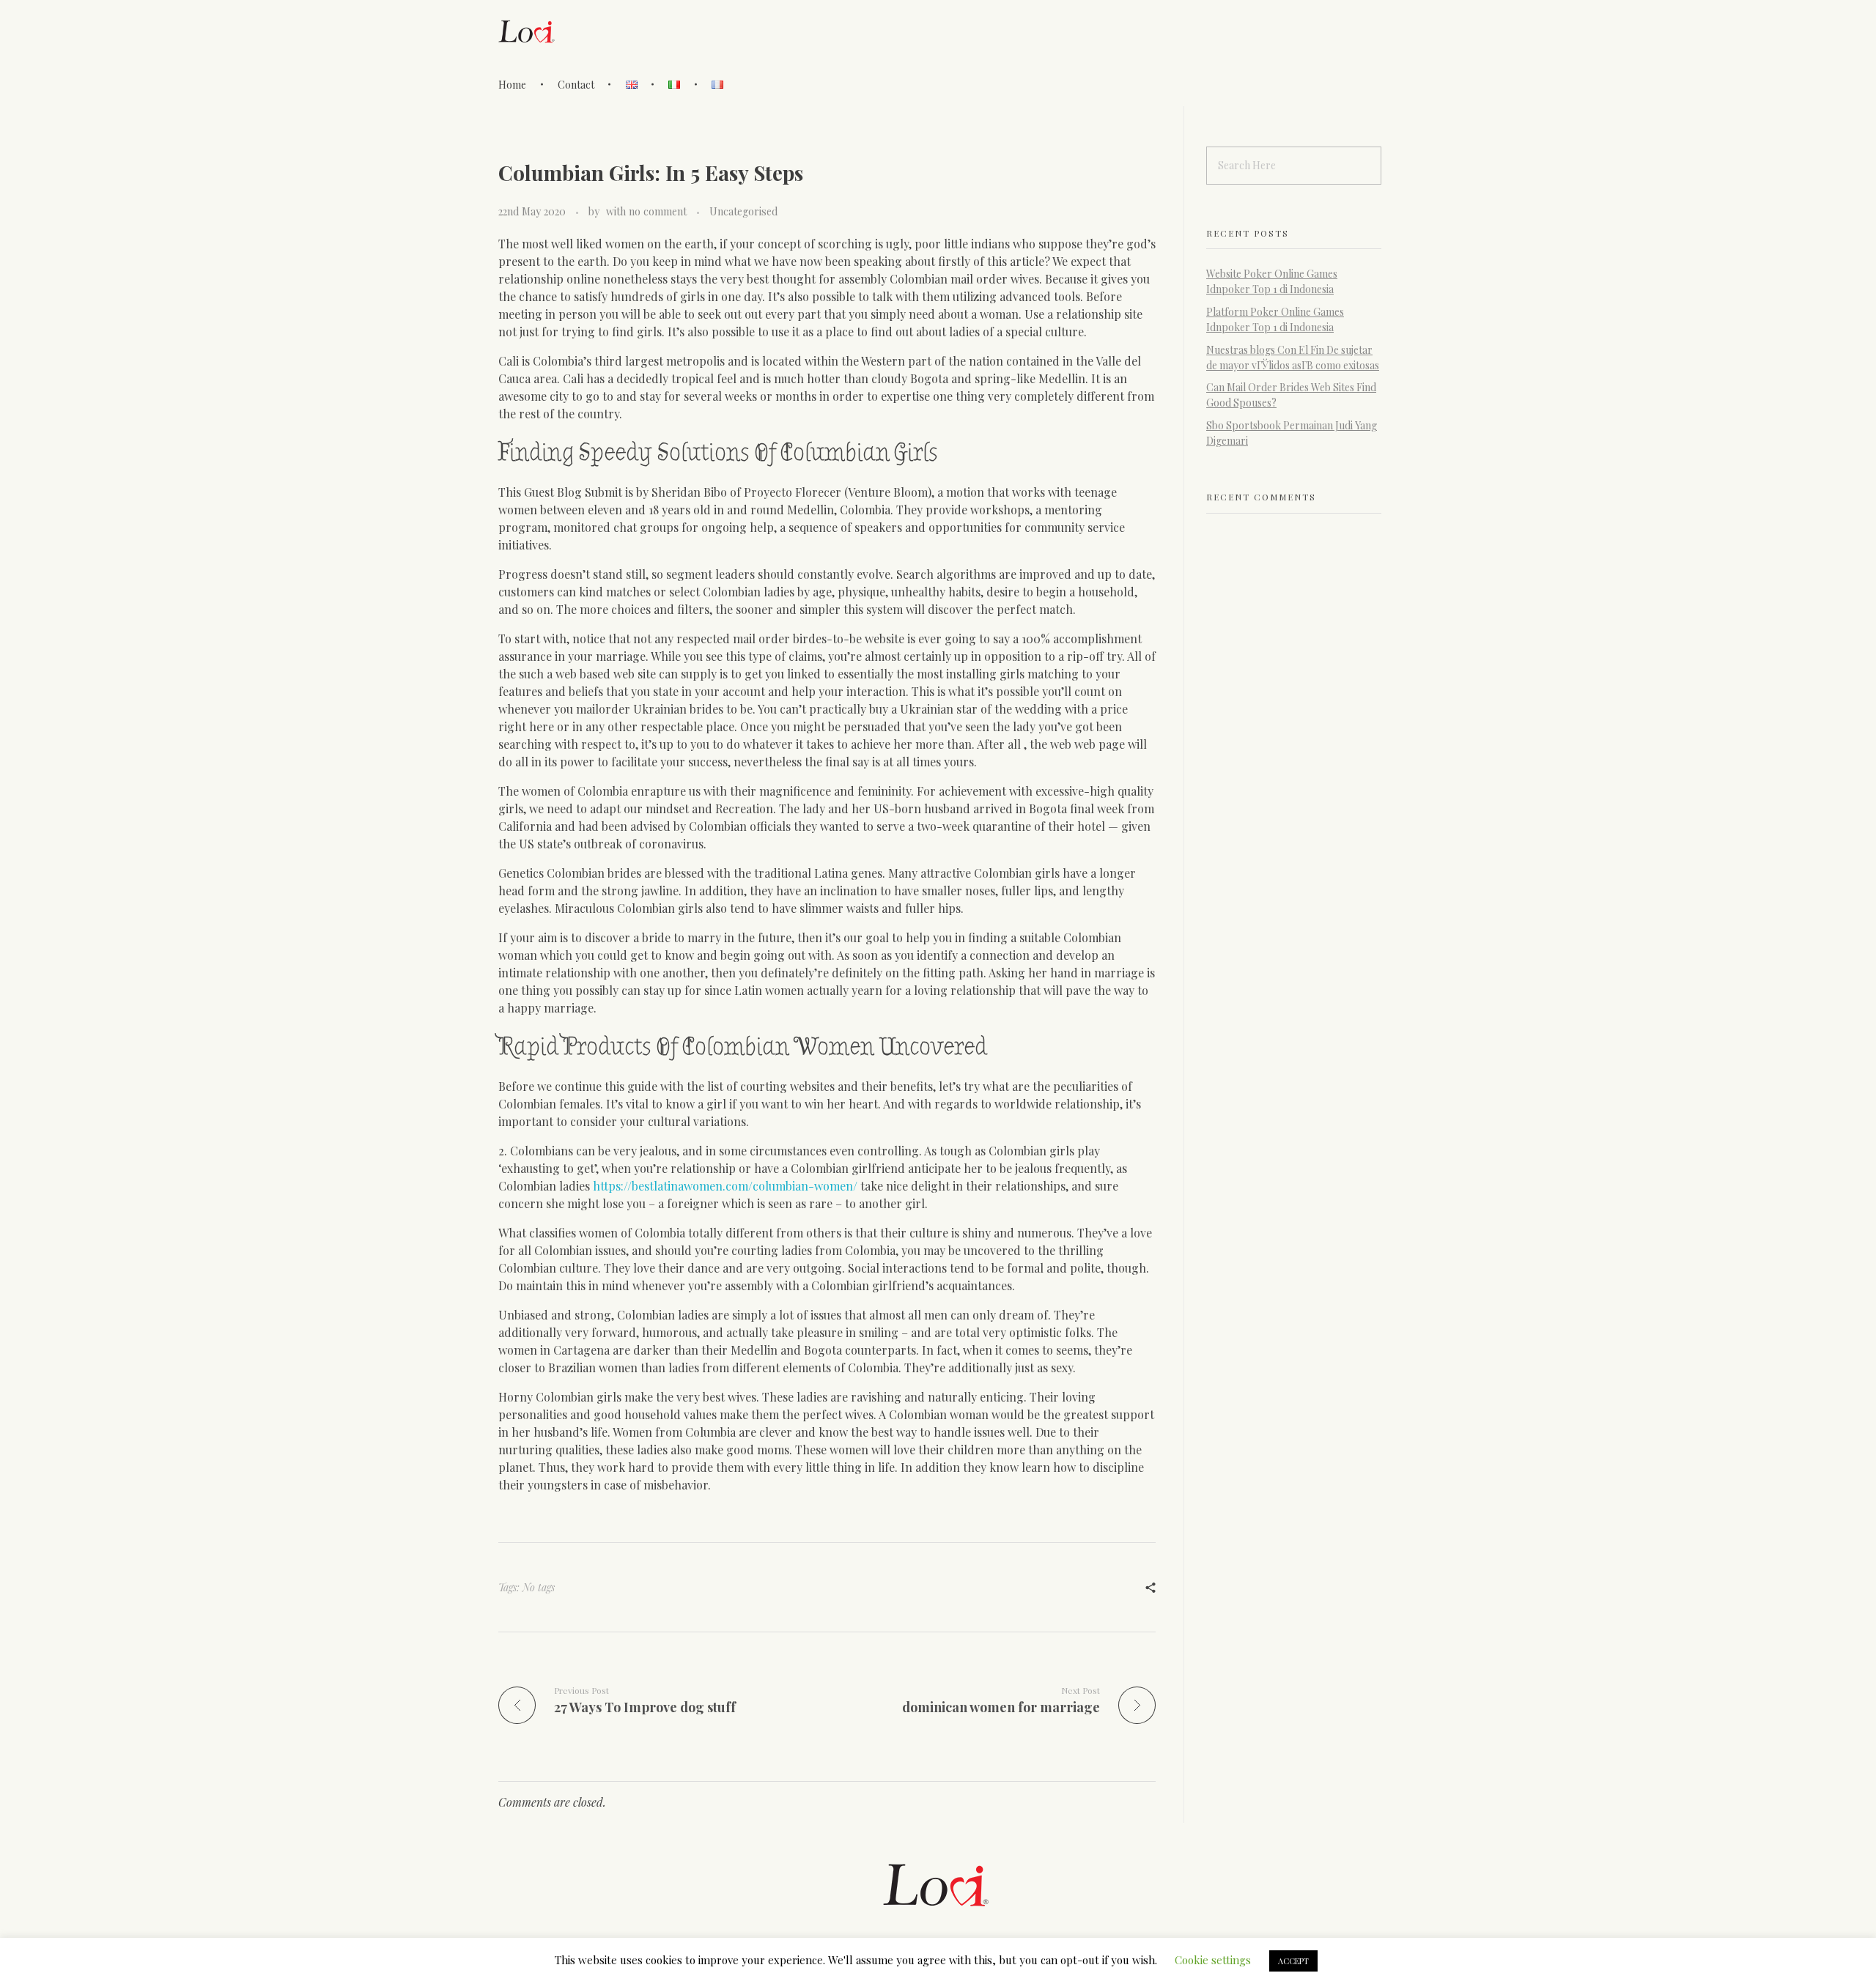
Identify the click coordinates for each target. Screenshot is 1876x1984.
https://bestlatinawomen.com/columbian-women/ (725, 1186)
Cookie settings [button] (1213, 1960)
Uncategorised (743, 211)
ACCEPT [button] (1293, 1961)
